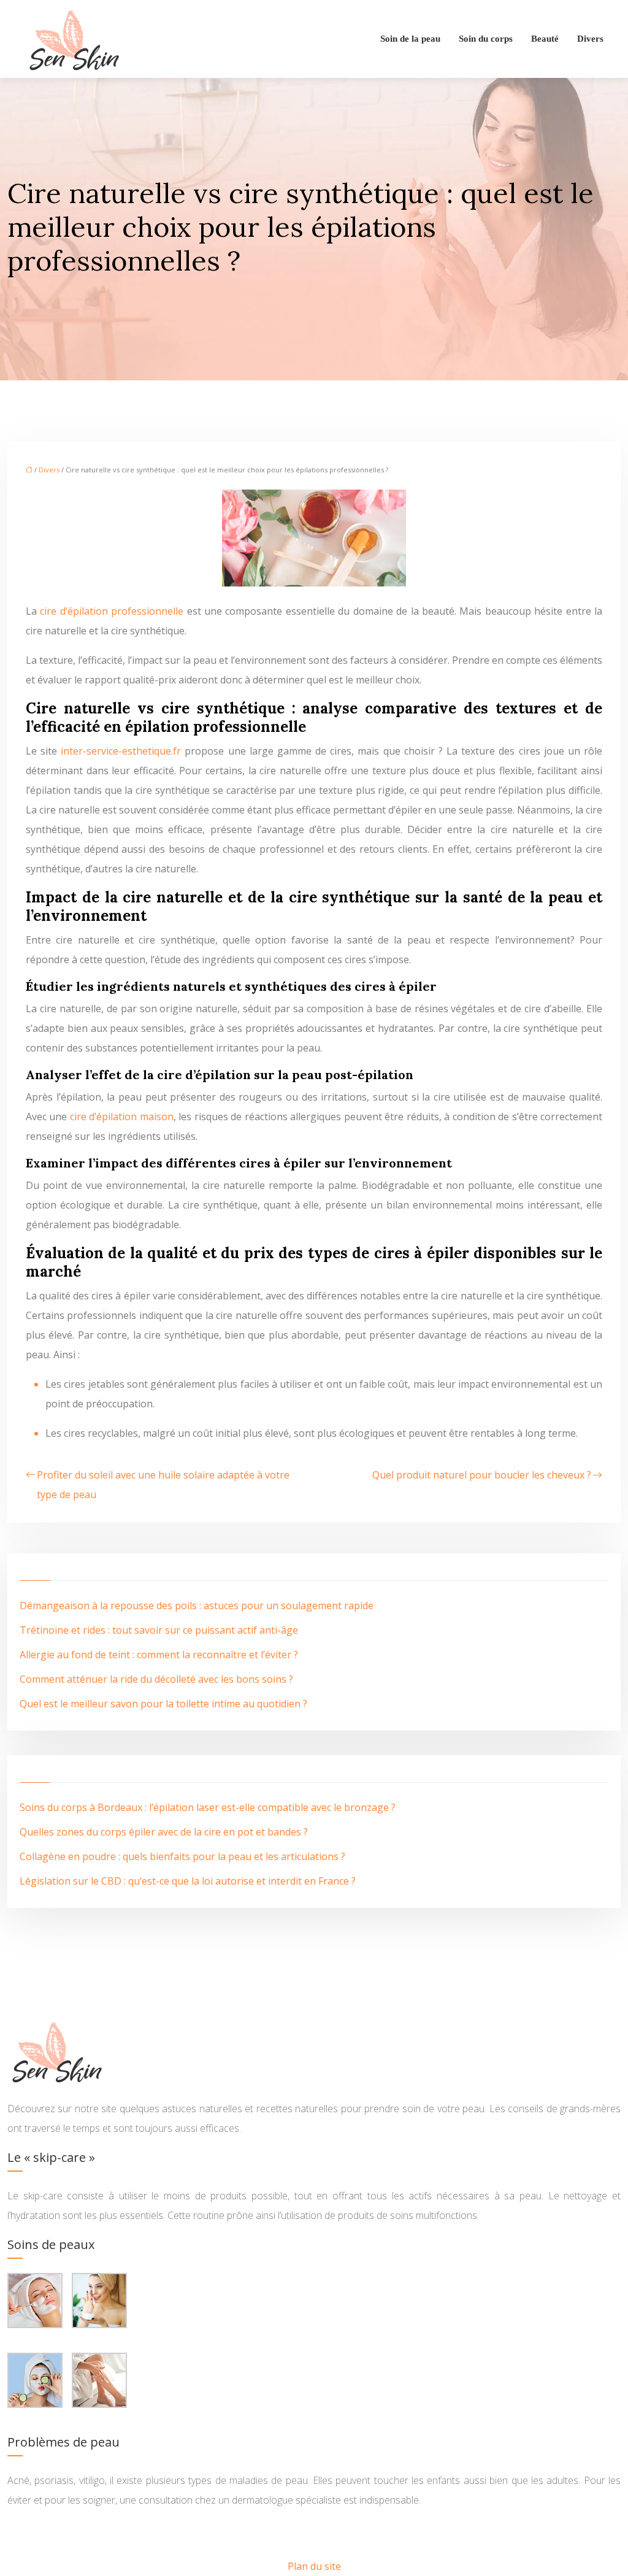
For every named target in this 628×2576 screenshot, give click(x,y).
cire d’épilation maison (122, 1117)
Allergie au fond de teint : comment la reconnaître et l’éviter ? (159, 1655)
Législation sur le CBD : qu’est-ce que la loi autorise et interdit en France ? (188, 1881)
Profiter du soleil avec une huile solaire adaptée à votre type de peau (163, 1485)
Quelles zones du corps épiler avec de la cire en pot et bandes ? (164, 1832)
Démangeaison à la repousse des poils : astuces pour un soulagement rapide (197, 1605)
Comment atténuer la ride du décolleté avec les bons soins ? (156, 1679)
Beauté (545, 39)
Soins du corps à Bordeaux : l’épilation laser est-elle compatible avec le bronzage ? (208, 1807)
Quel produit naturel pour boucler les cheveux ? (482, 1475)
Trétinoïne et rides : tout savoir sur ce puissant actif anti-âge (159, 1630)
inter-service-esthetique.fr (121, 751)
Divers (590, 39)
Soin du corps (486, 39)
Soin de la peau (410, 39)
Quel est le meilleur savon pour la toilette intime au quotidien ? (163, 1704)
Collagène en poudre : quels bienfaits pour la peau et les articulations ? (182, 1856)
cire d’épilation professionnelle (112, 611)
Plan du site (314, 2566)
